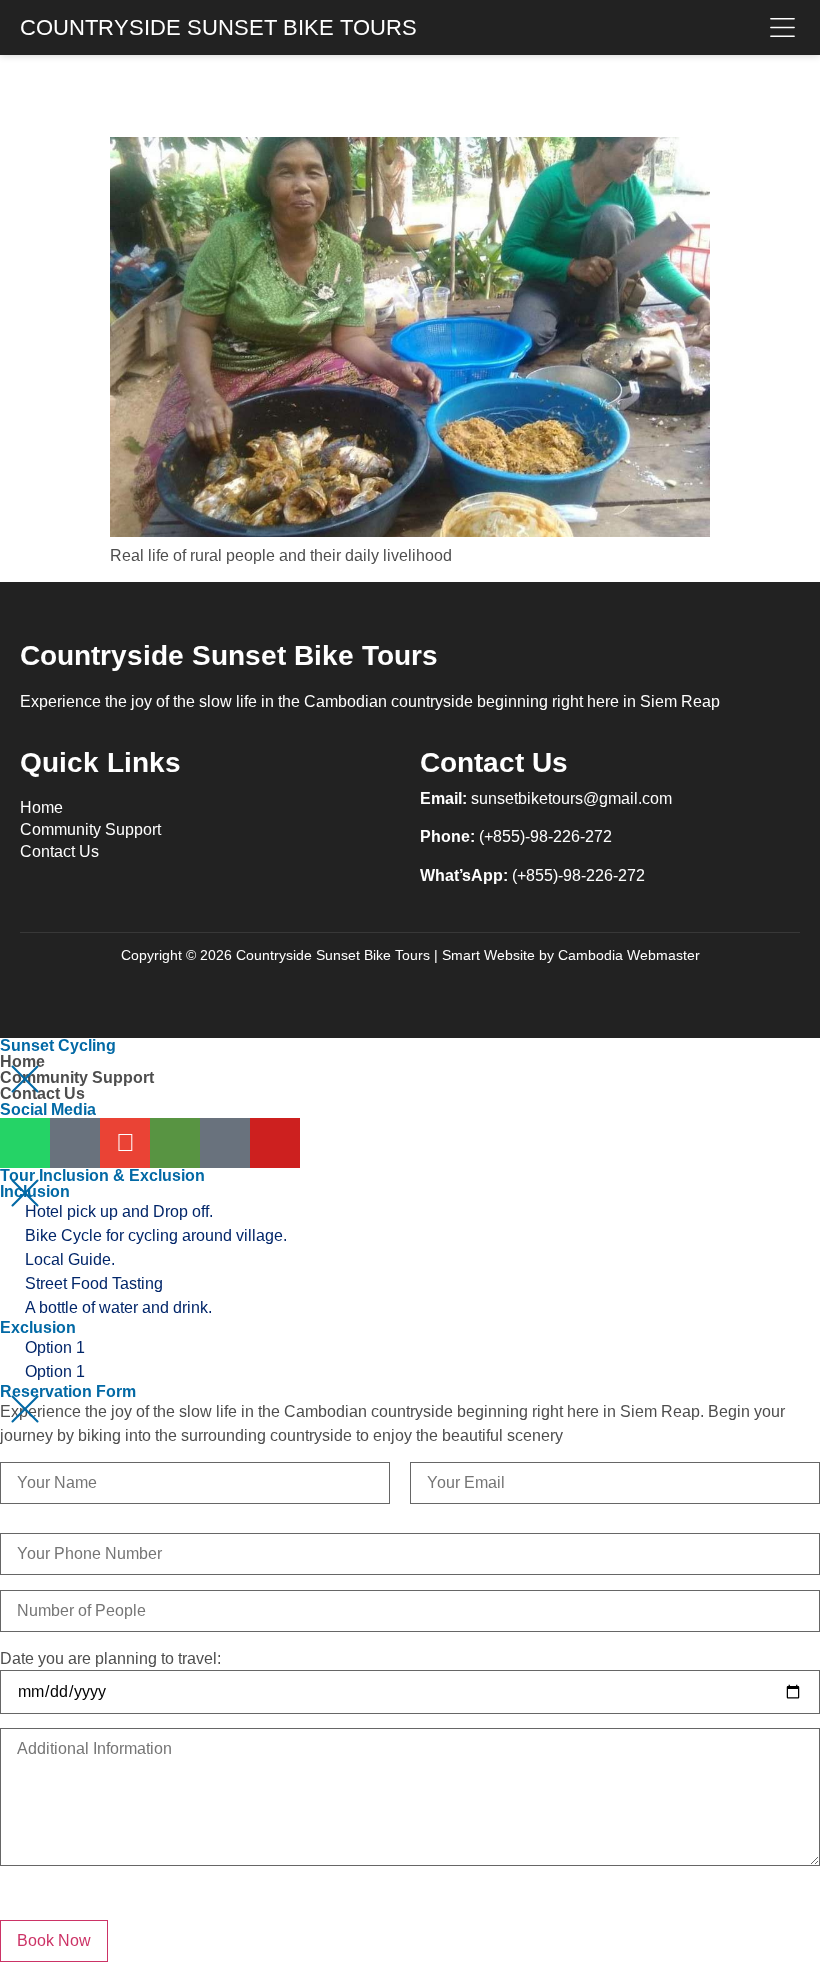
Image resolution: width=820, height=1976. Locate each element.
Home (41, 807)
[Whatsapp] (25, 1143)
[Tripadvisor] (175, 1143)
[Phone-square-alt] (75, 1143)
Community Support (90, 829)
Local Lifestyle (309, 91)
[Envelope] (125, 1143)
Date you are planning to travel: (110, 1658)
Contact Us (59, 851)
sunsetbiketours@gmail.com (571, 798)
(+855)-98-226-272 (545, 836)
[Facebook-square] (225, 1143)
